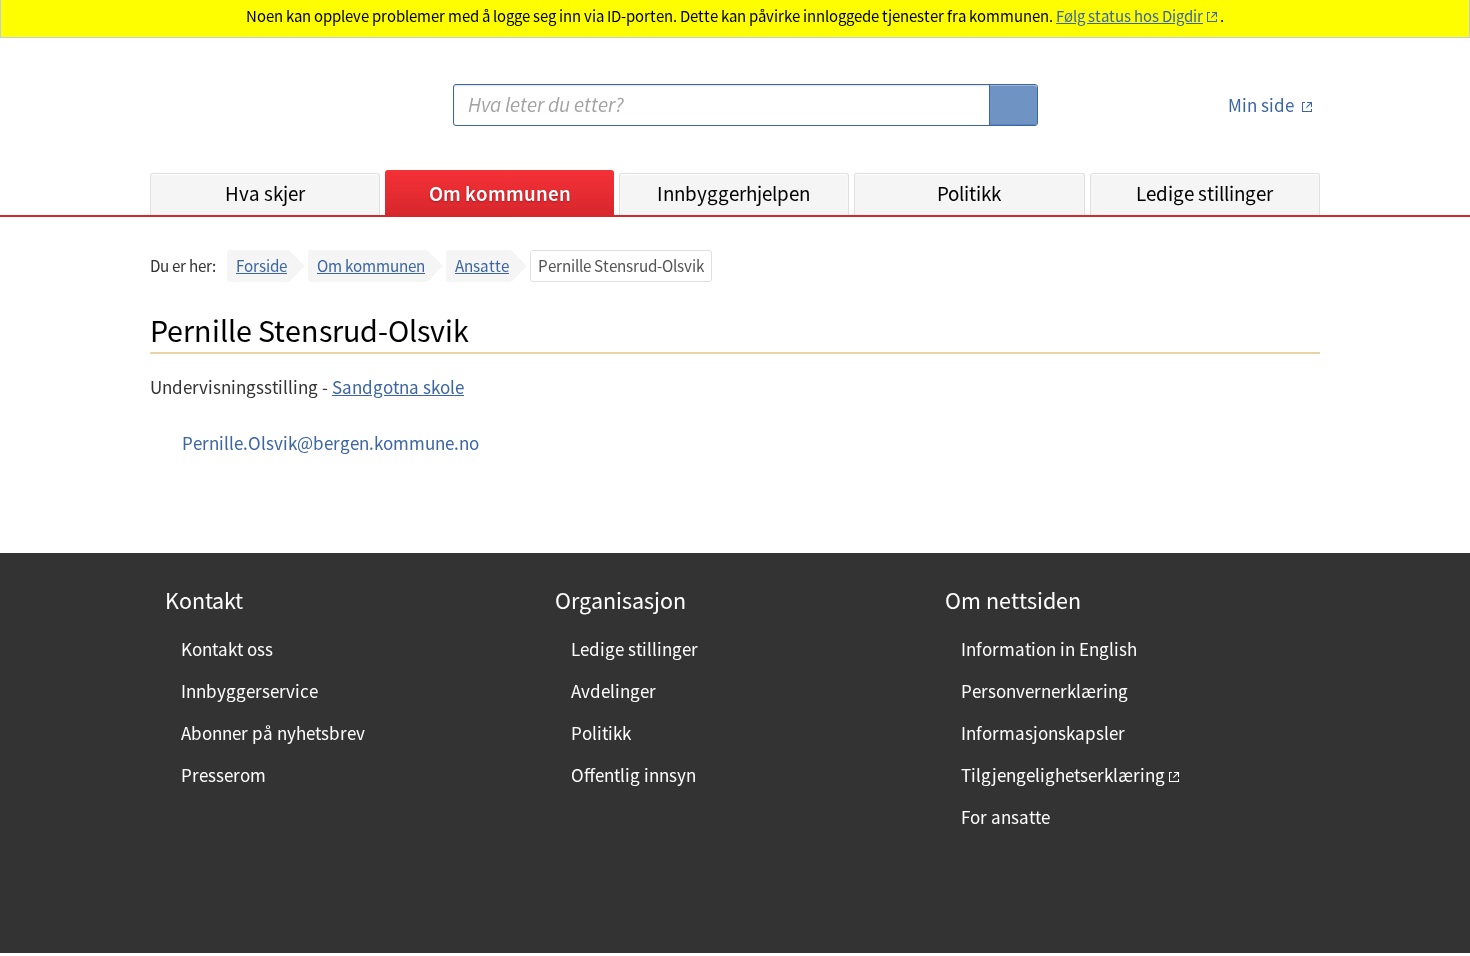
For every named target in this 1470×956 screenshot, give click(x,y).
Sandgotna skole (398, 387)
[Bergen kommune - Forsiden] (232, 113)
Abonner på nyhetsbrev (273, 733)
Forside (261, 266)
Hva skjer (265, 193)
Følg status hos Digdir (1129, 16)
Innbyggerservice (249, 691)
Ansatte (482, 266)
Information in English (1049, 649)
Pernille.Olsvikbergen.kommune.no (330, 443)
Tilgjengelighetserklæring (1063, 775)
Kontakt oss (227, 649)
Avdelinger (613, 691)
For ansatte (1005, 817)
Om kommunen (500, 193)
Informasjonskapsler (1043, 733)
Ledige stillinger (1204, 193)
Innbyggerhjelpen (733, 193)
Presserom (223, 775)
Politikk (969, 193)
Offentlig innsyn (633, 775)
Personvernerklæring (1044, 691)
